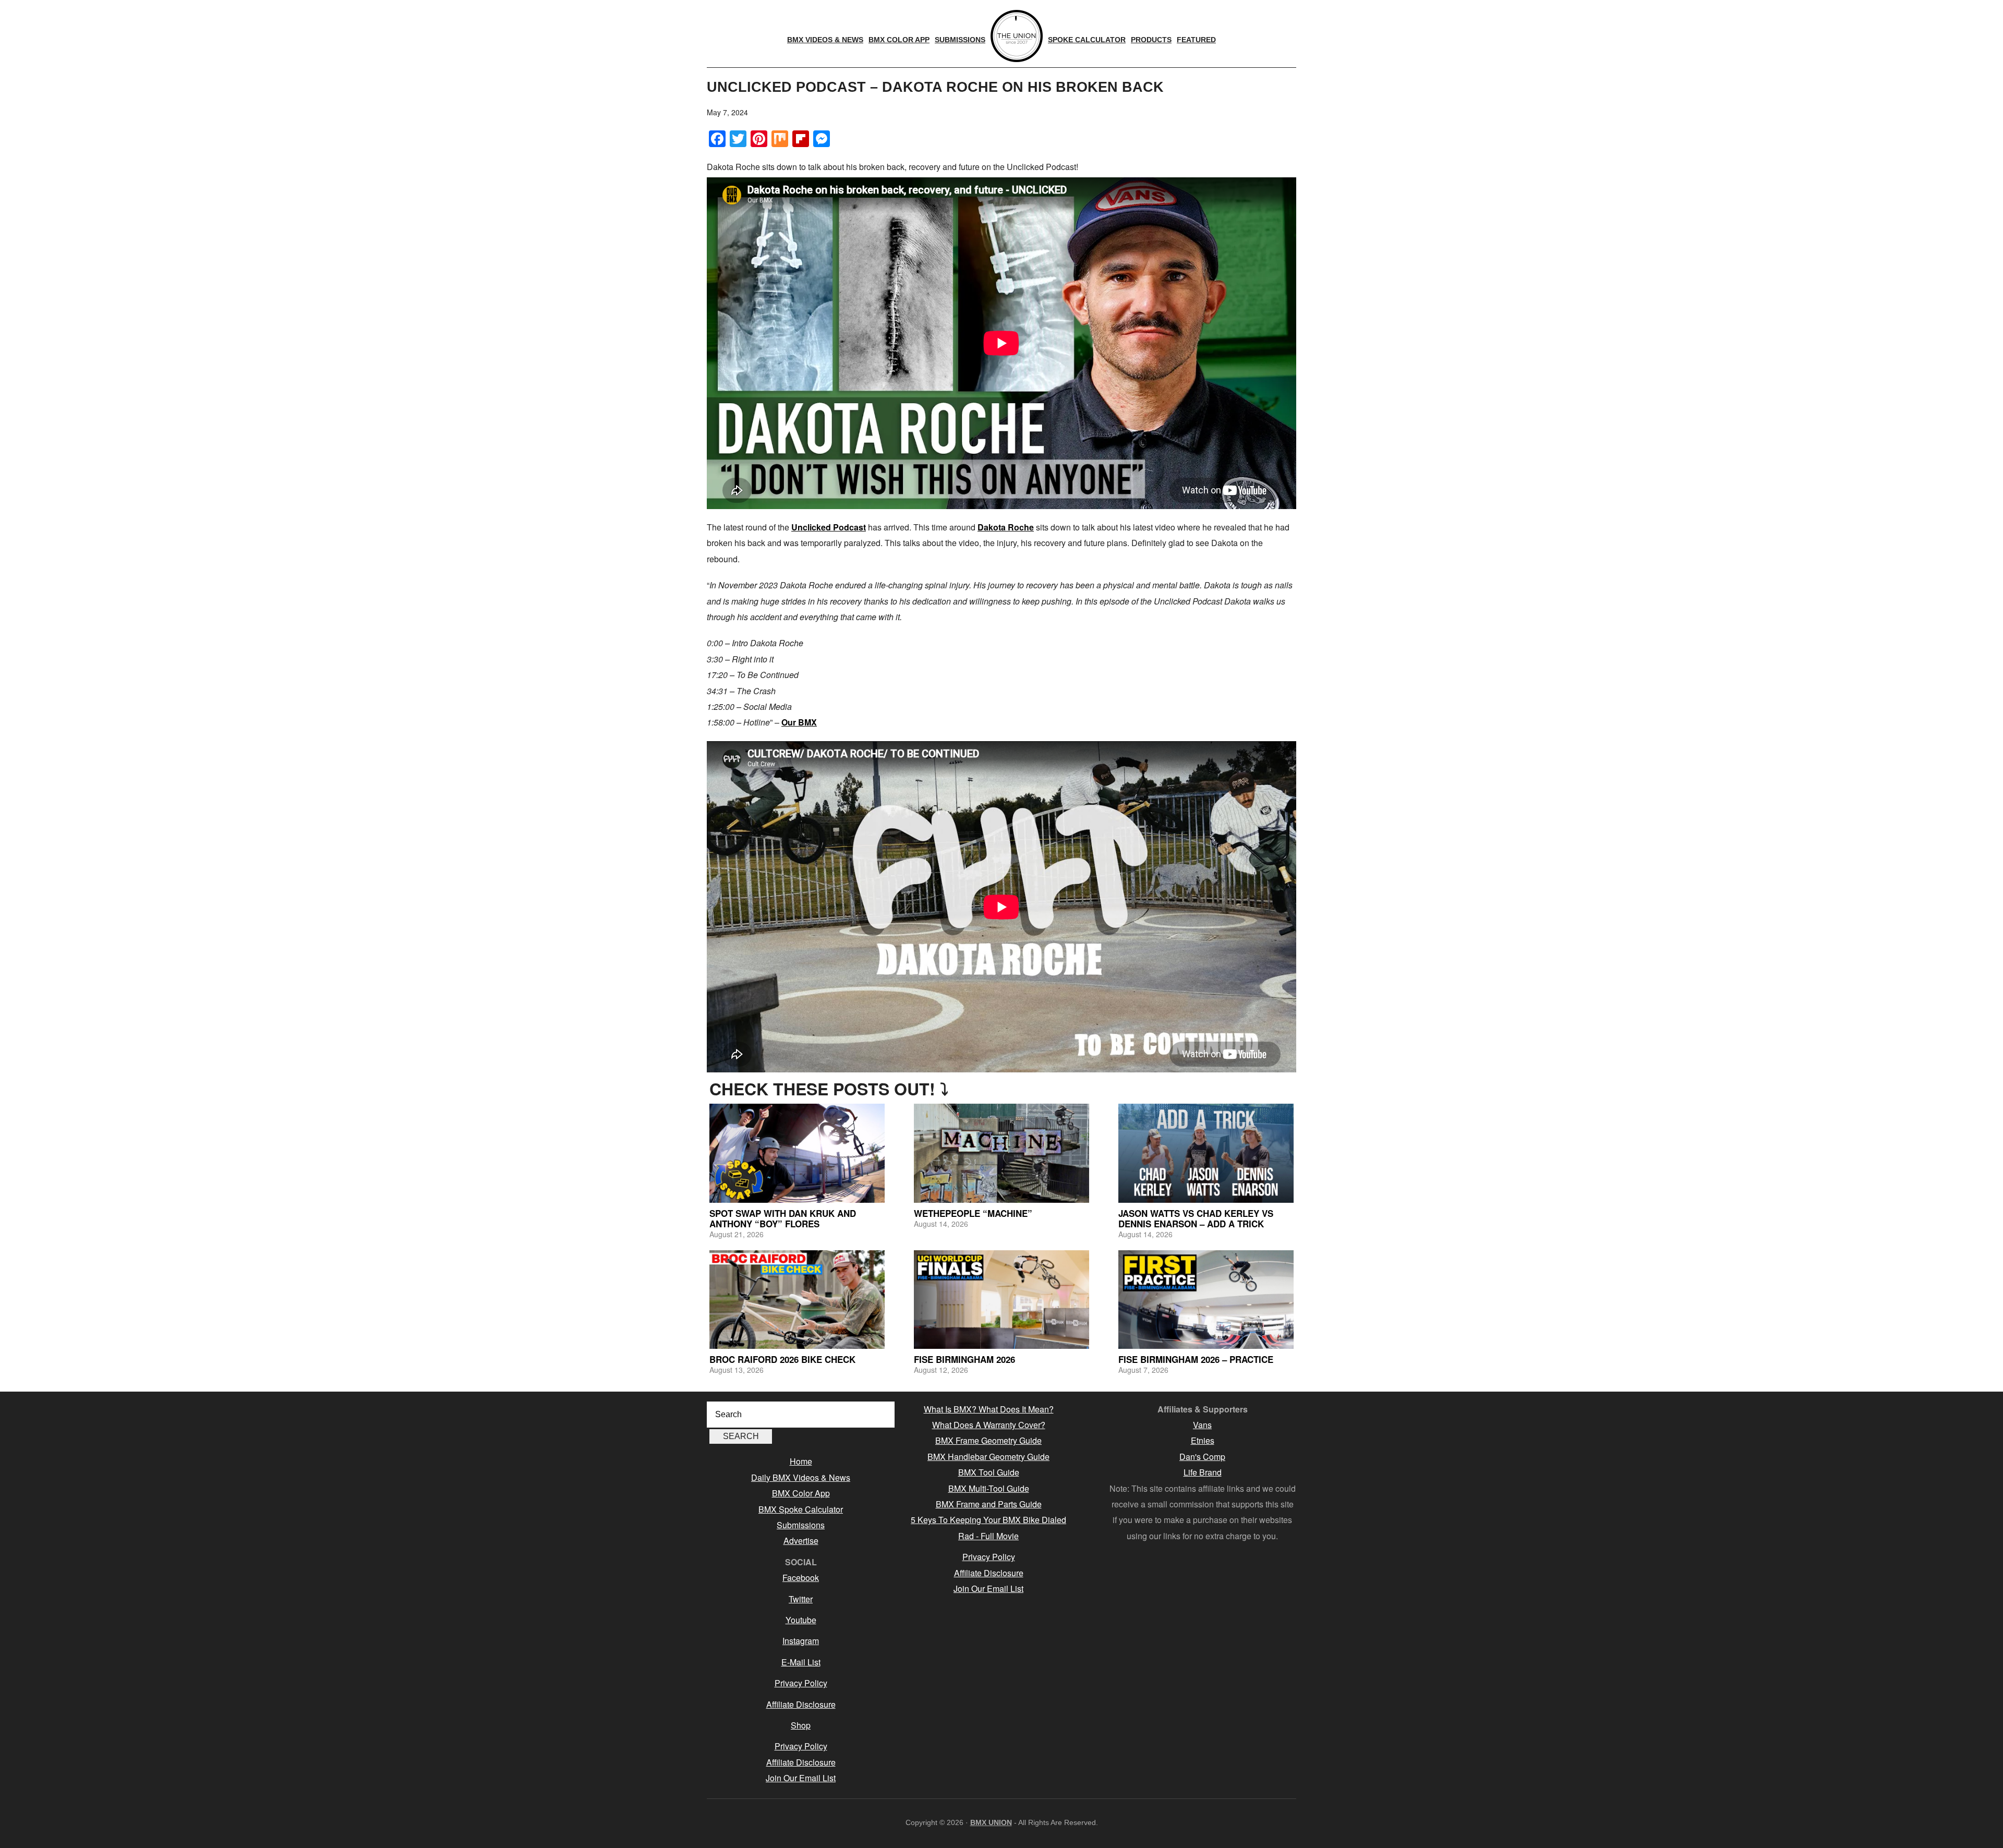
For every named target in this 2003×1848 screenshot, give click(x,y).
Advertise (801, 1541)
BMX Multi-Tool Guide (989, 1488)
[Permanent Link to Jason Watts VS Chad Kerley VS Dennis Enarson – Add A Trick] (1206, 1153)
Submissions (801, 1525)
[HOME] (1017, 36)
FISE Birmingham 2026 (964, 1359)
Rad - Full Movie (988, 1536)
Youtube (801, 1620)
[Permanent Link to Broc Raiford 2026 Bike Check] (797, 1300)
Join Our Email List (801, 1778)
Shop (801, 1725)
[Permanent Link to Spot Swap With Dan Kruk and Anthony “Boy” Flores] (797, 1153)
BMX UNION (991, 1822)
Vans (1202, 1425)
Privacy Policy (801, 1683)
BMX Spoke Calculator (801, 1509)
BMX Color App (801, 1493)
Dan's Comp (1202, 1457)
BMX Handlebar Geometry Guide (988, 1457)
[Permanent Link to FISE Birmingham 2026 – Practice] (1206, 1300)
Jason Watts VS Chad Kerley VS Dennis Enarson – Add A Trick (1196, 1218)
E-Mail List (801, 1662)
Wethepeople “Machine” (973, 1213)
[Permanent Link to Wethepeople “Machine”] (1001, 1153)
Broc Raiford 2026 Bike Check (782, 1359)
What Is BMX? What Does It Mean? (989, 1409)
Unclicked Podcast (829, 527)
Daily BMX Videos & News (801, 1477)
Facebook (801, 1578)
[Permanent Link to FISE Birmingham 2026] (1001, 1300)
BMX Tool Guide (989, 1472)
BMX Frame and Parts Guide (989, 1504)
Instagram (801, 1641)
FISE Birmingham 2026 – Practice (1196, 1359)
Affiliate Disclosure (801, 1704)
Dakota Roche (1006, 527)
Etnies (1203, 1440)
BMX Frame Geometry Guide (988, 1440)
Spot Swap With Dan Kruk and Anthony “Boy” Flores (783, 1218)
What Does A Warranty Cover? (989, 1425)
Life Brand (1203, 1472)
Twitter (801, 1599)
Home (801, 1461)
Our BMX (799, 722)
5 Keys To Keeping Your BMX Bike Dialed (988, 1520)
